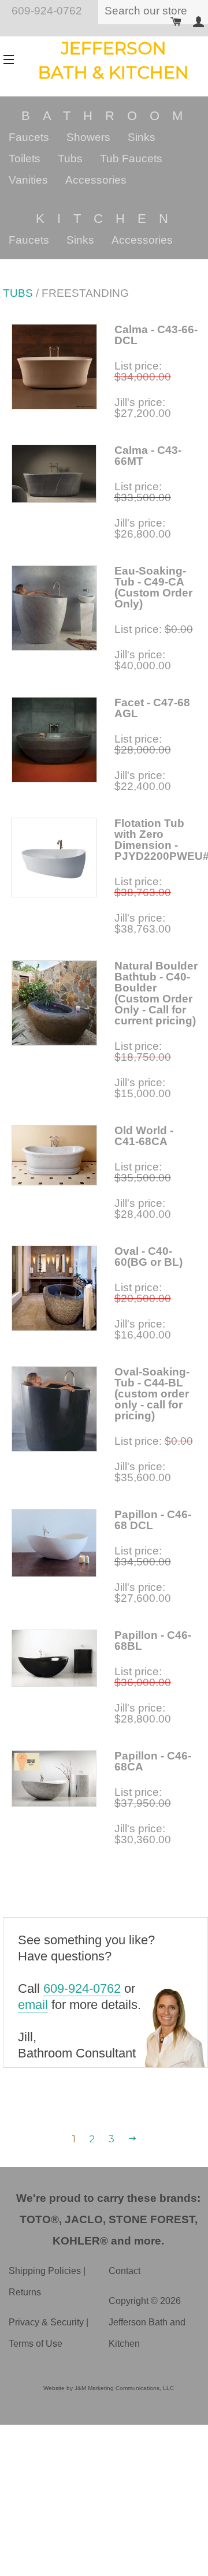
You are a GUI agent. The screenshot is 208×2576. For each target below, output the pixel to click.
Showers (88, 137)
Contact (125, 2271)
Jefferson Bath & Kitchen (114, 60)
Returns (25, 2292)
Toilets (25, 159)
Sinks (142, 137)
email (33, 2005)
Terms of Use (36, 2344)
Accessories (96, 180)
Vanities (28, 180)
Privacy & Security (46, 2322)
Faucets (29, 137)
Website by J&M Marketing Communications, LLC (109, 2388)
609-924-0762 (82, 1988)
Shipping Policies (45, 2271)
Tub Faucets (131, 159)
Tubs (70, 159)
